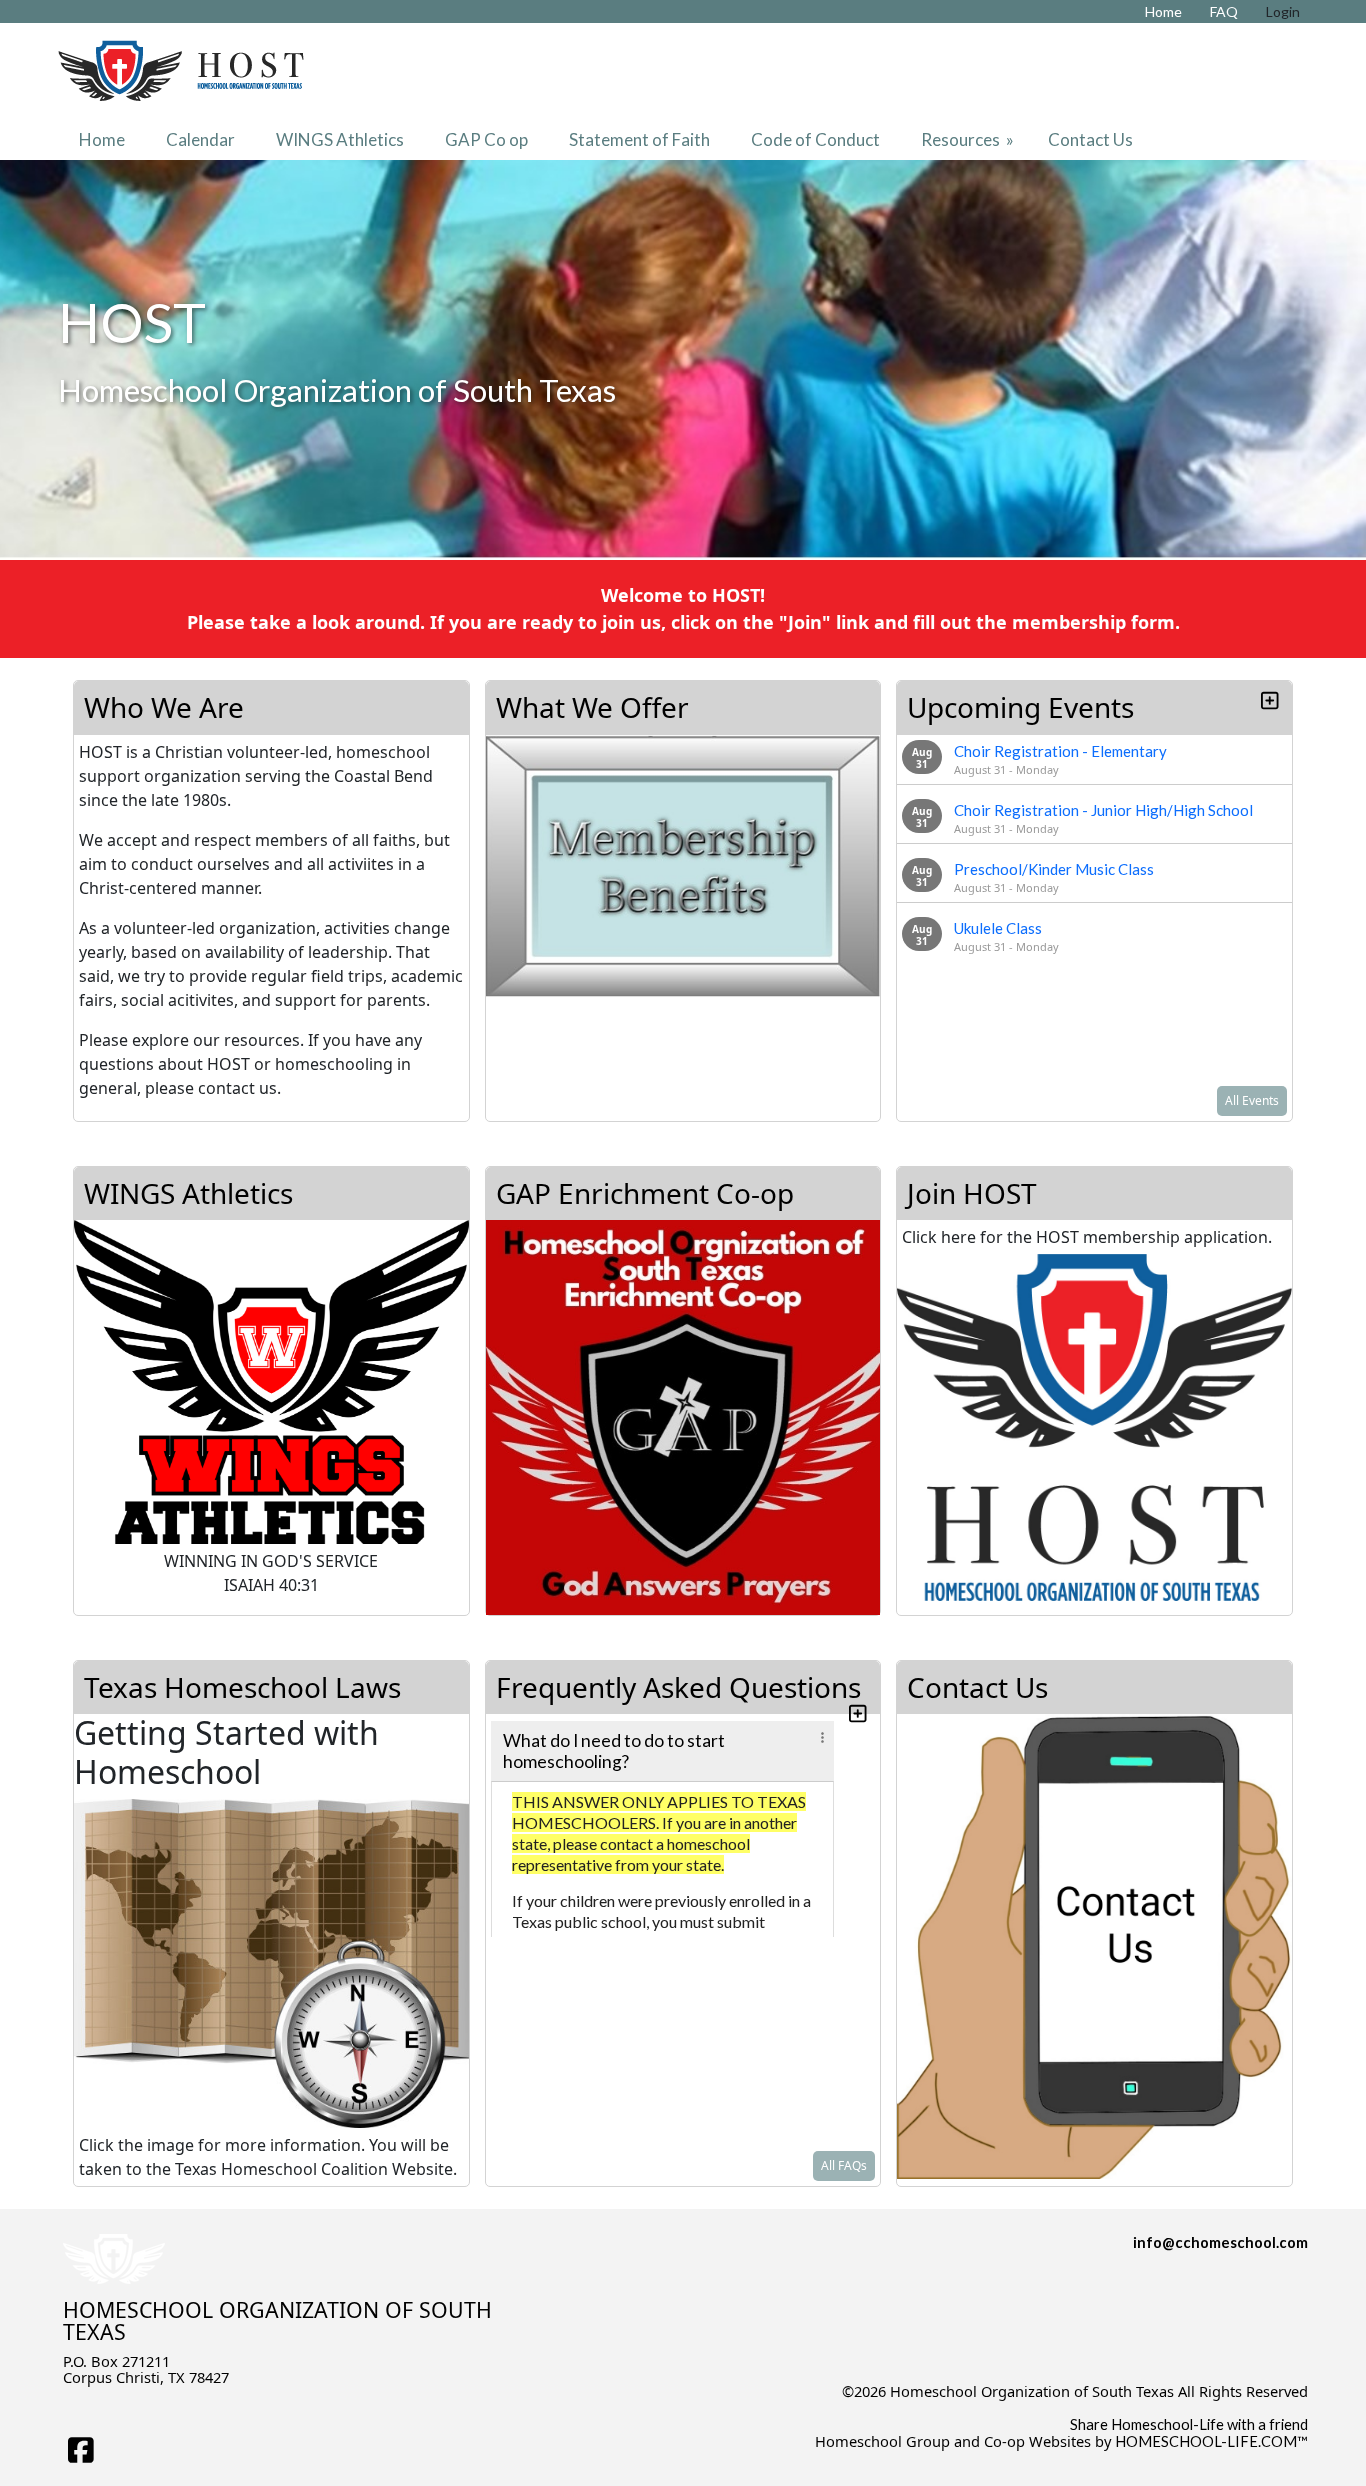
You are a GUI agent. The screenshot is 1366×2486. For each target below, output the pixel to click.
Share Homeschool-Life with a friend (1189, 2424)
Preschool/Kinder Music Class (1054, 869)
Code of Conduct (815, 139)
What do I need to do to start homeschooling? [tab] (614, 1751)
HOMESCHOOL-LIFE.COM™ (1211, 2441)
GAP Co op (486, 139)
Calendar (200, 139)
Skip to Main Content (1239, 2407)
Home (102, 139)
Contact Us (1090, 139)
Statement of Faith (639, 139)
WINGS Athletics (340, 139)
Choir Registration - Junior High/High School (1103, 810)
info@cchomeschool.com (1220, 2242)
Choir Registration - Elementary (1060, 751)
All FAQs (844, 2165)
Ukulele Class (998, 928)
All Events (1252, 1100)
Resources (969, 139)
